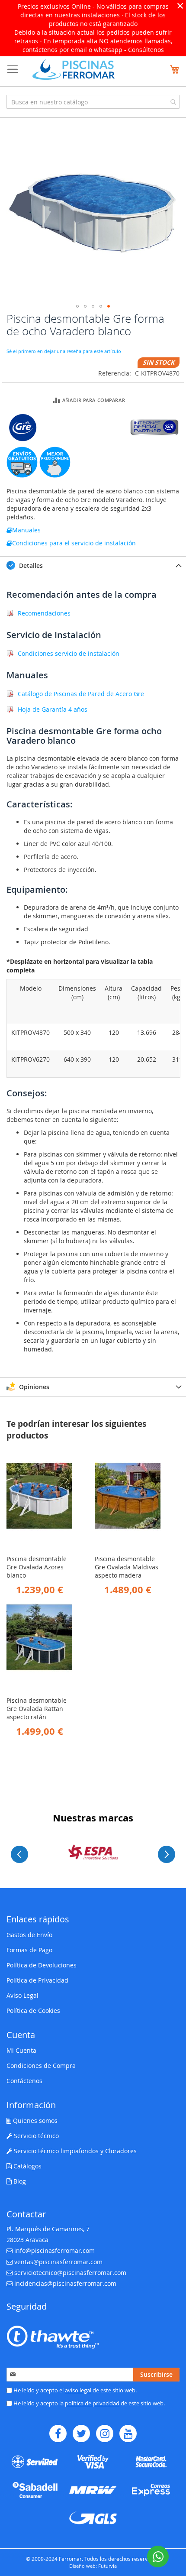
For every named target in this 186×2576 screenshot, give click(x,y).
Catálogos (27, 2166)
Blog (19, 2181)
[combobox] (93, 102)
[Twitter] (81, 2433)
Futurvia (107, 2566)
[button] (77, 306)
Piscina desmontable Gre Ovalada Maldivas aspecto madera (127, 1567)
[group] (93, 1852)
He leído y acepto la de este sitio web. (88, 2403)
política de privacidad (92, 2403)
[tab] (93, 565)
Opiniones (33, 1387)
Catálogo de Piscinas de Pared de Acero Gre (81, 694)
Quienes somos (34, 2121)
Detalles (30, 565)
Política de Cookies (33, 2011)
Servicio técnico (35, 2136)
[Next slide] (167, 1854)
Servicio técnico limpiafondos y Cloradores (74, 2151)
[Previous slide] (19, 1854)
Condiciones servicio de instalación (69, 653)
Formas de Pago (29, 1950)
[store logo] (74, 69)
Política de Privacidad (37, 1980)
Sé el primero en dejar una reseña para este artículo (64, 351)
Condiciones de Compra (41, 2066)
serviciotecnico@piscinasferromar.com (70, 2273)
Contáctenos (24, 2081)
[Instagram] (105, 2433)
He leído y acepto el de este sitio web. (74, 2390)
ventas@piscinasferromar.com (58, 2262)
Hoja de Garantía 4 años (53, 709)
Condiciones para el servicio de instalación (74, 543)
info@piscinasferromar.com (55, 2250)
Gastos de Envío (29, 1935)
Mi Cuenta (21, 2050)
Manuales (26, 530)
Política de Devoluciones (42, 1965)
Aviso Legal (22, 1995)
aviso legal (78, 2390)
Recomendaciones (44, 613)
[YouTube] (128, 2433)
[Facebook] (58, 2433)
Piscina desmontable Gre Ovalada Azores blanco (37, 1567)
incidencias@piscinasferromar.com (65, 2283)
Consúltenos (146, 50)
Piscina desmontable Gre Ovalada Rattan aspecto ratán (37, 1709)
